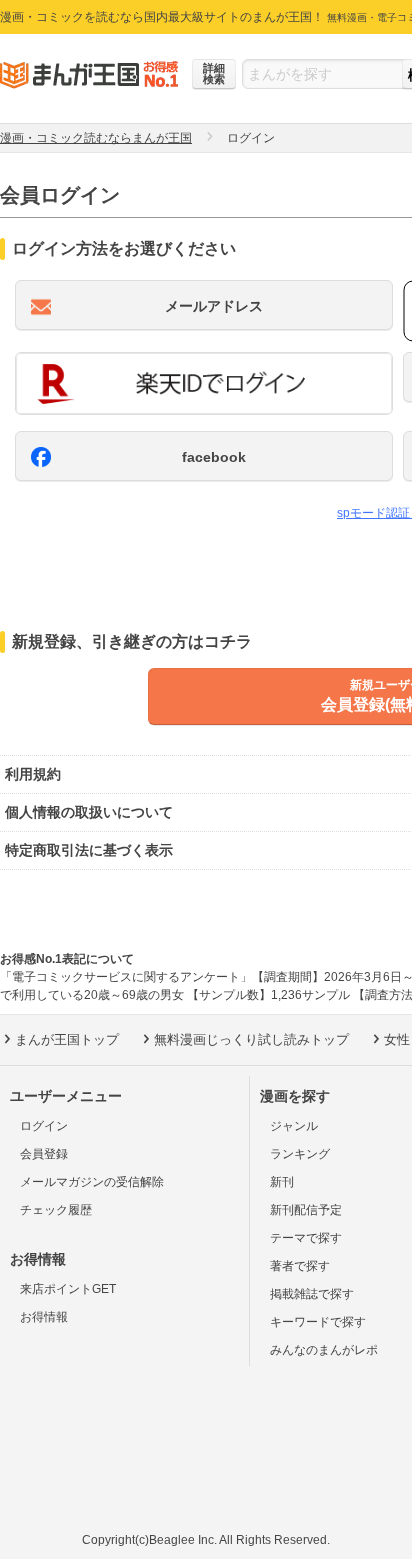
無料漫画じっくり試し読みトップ (251, 1039)
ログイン (44, 1126)
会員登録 (44, 1154)
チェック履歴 (56, 1210)
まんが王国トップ (67, 1039)
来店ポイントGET (68, 1289)
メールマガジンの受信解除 (92, 1182)
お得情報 (44, 1317)
